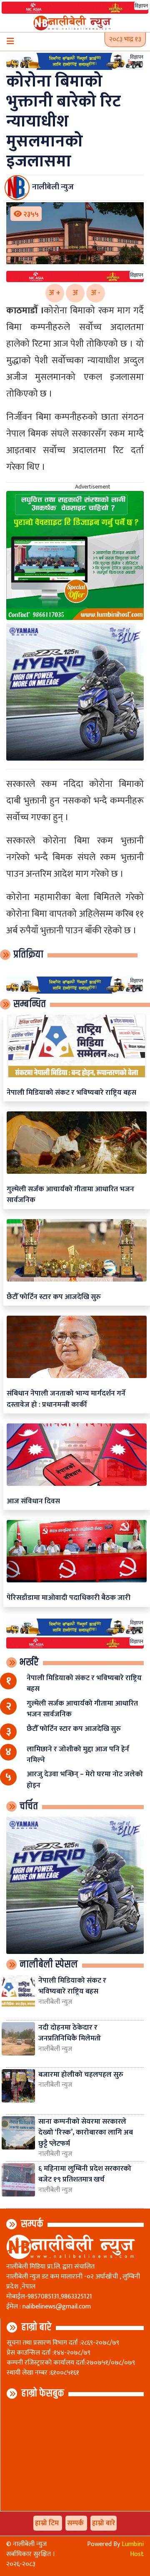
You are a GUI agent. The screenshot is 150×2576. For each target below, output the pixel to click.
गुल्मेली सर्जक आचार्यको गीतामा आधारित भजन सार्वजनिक (70, 1194)
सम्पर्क (32, 2224)
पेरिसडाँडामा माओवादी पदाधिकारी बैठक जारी (69, 1598)
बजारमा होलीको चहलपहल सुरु (81, 2074)
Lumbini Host (133, 2549)
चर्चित (29, 1806)
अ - (96, 293)
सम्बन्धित (30, 1004)
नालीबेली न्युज (55, 2002)
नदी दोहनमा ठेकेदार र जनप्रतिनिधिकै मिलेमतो (70, 2033)
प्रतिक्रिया (28, 955)
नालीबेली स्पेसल (49, 1964)
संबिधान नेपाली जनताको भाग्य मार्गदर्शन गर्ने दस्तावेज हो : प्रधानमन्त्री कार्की (66, 1399)
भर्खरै (29, 1662)
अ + (55, 293)
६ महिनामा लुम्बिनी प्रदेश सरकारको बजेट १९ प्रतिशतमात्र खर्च (85, 2174)
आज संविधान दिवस (33, 1501)
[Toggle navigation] (10, 42)
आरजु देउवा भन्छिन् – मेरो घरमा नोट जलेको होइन (85, 1779)
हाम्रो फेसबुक (43, 2393)
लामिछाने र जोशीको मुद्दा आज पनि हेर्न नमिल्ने (78, 1754)
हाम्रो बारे (36, 2327)
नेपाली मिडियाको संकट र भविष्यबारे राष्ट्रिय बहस (71, 1092)
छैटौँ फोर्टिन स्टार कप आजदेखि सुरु (54, 1297)
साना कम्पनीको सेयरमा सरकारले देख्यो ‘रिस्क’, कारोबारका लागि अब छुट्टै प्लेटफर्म (86, 2132)
